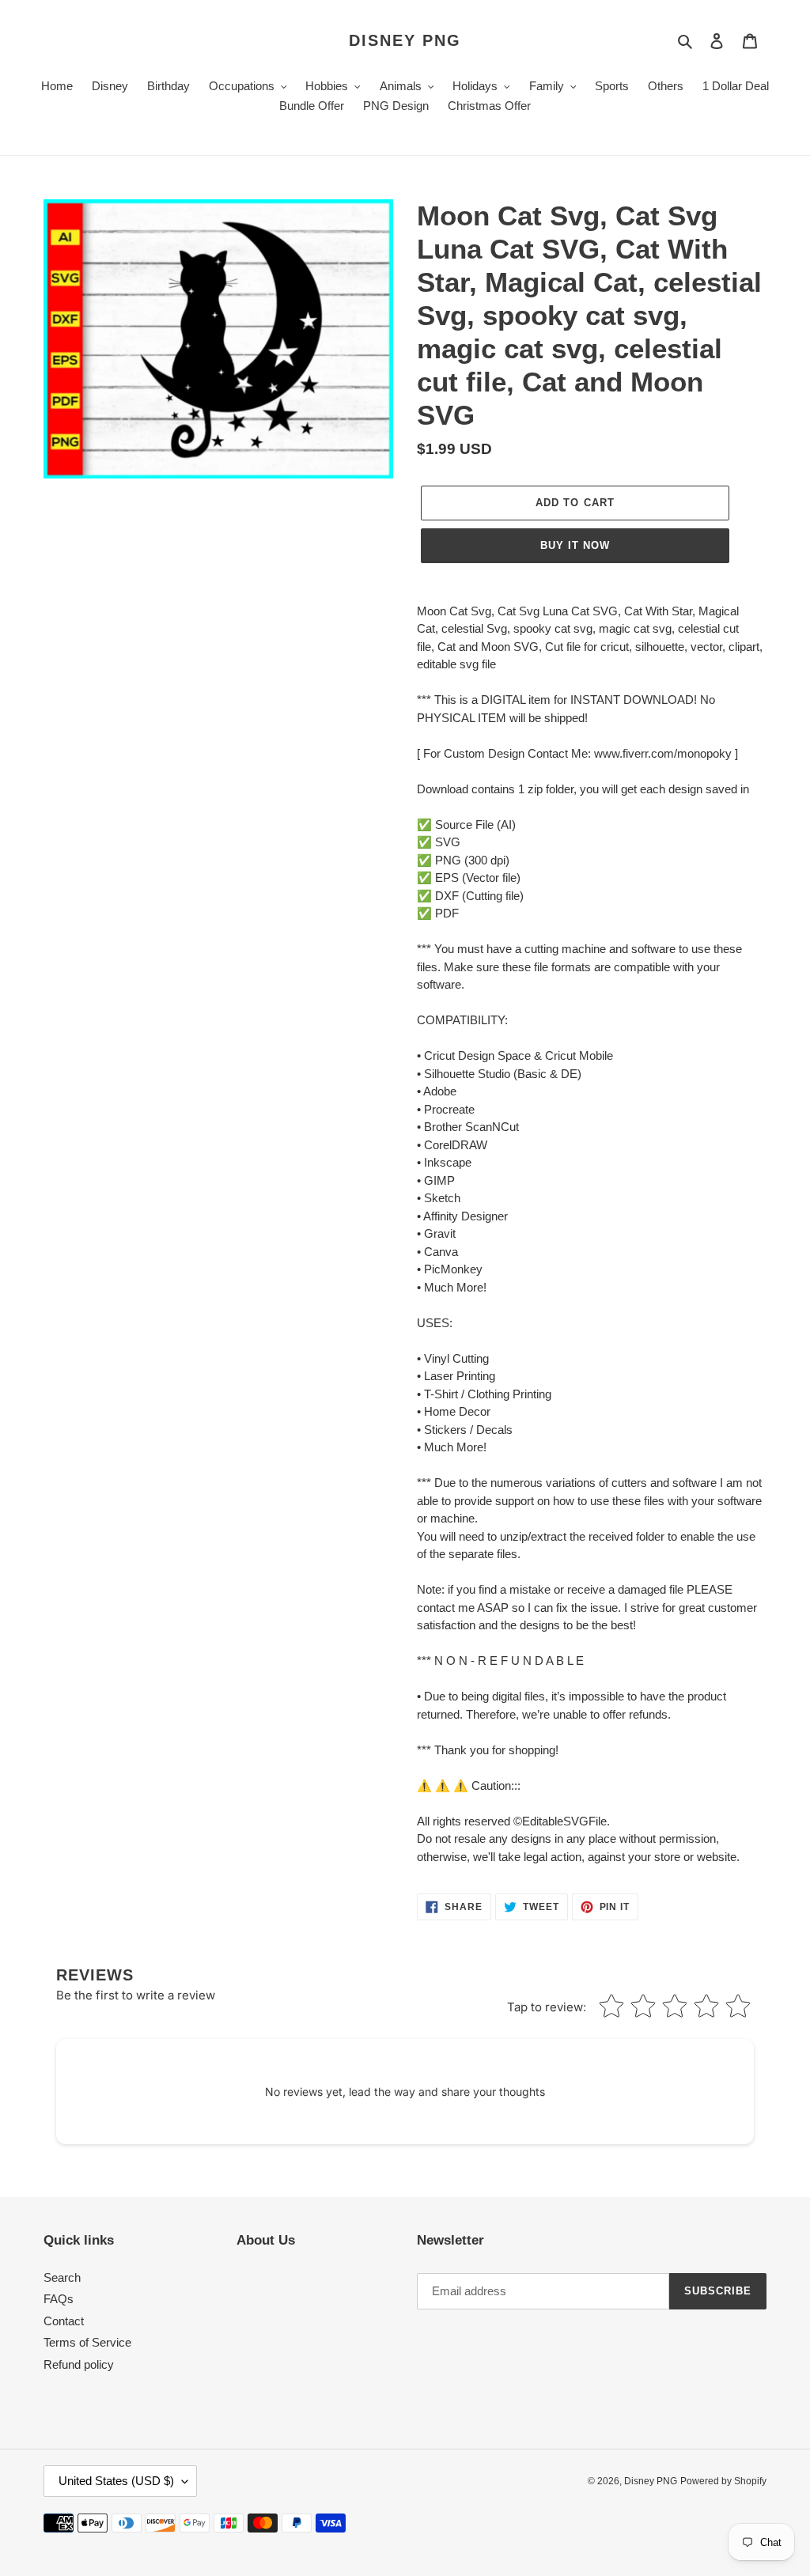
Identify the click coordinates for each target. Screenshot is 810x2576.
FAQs (59, 2299)
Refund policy (79, 2364)
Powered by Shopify (723, 2481)
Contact (64, 2321)
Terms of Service (87, 2342)
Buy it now (575, 545)
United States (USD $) (116, 2481)
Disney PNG (405, 40)
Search (62, 2277)
